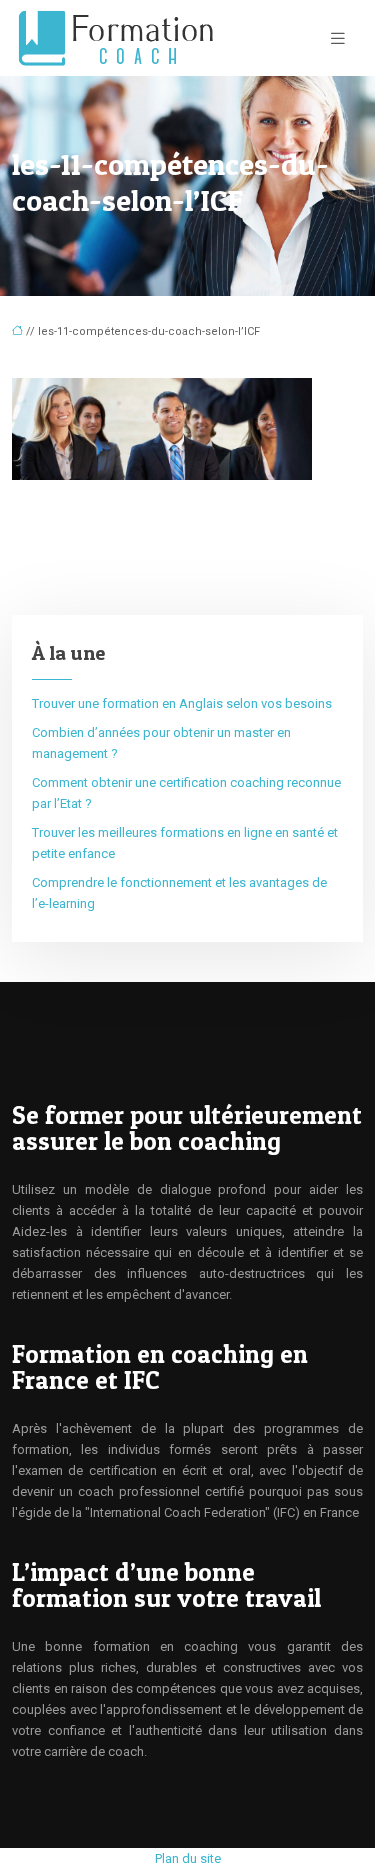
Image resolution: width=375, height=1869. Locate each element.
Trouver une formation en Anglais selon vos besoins (182, 703)
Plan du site (188, 1858)
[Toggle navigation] (338, 38)
